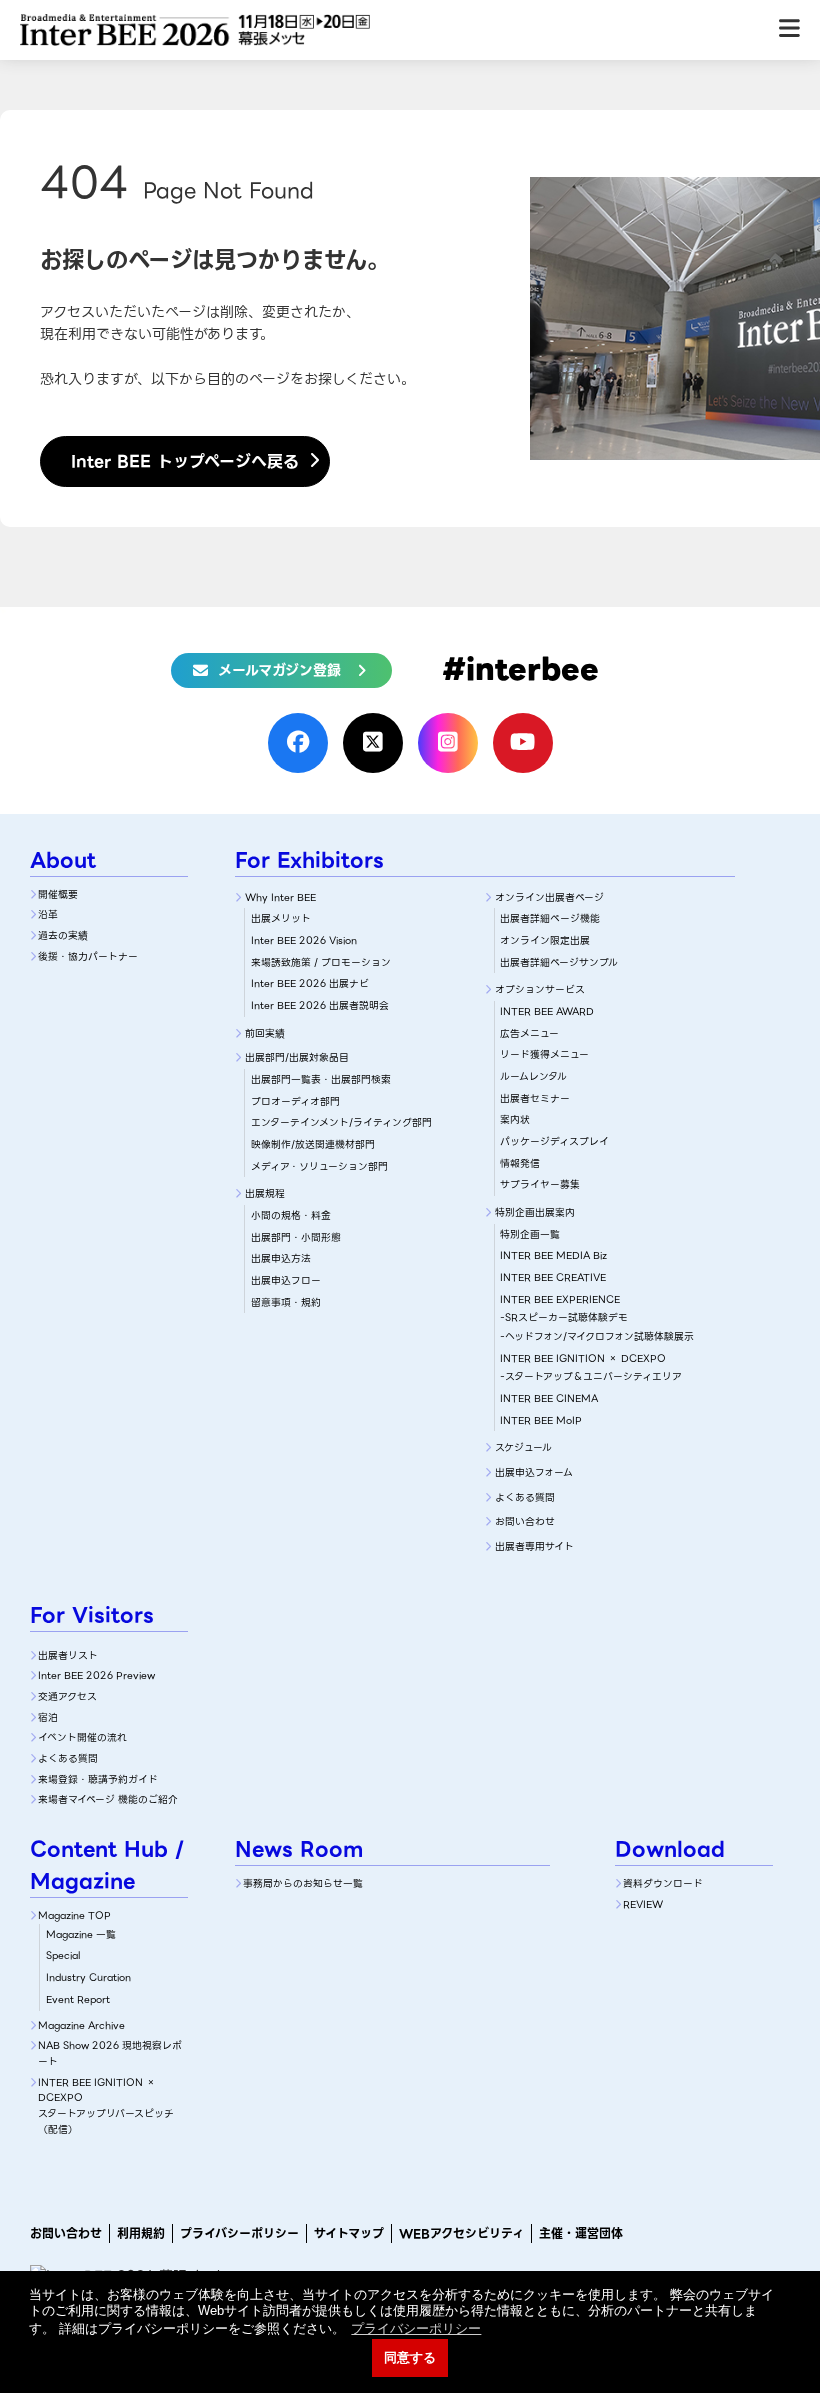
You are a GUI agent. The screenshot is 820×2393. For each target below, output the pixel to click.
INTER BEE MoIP (541, 1420)
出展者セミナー (535, 1098)
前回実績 (265, 1033)
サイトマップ (349, 2233)
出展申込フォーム (534, 1472)
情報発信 (520, 1163)
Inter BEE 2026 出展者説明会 (320, 1005)
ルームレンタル (533, 1076)
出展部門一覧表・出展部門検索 (321, 1079)
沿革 (48, 914)
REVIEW (643, 1904)
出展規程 (265, 1193)
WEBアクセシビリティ (461, 2233)
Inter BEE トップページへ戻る (185, 461)
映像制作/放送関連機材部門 (313, 1144)
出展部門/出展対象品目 (297, 1057)
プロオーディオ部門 (295, 1101)
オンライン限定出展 (545, 940)
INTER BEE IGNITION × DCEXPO (583, 1358)
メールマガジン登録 (279, 670)
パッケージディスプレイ (554, 1141)
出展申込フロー (286, 1280)
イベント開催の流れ (82, 1737)
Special (63, 1955)
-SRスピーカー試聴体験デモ (564, 1317)
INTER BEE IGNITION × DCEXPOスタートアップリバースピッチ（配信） (106, 2106)
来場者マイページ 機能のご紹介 (108, 1799)
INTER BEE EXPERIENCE (560, 1299)
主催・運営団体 (581, 2233)
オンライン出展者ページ (549, 897)
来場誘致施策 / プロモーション (321, 962)
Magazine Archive (81, 2025)
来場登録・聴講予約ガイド (98, 1779)
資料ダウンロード (663, 1883)
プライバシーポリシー (239, 2233)
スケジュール (523, 1447)
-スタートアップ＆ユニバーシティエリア (591, 1376)
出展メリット (281, 918)
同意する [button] (410, 2358)
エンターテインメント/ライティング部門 (341, 1122)
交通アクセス (67, 1696)
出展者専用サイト (534, 1546)
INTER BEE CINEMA (549, 1398)
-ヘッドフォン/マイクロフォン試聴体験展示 (597, 1336)
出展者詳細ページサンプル (559, 962)
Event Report (78, 1999)
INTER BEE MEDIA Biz (553, 1255)
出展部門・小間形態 (296, 1237)
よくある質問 (525, 1497)
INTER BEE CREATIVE (553, 1277)
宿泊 (48, 1717)
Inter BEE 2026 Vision (304, 940)
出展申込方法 (281, 1258)
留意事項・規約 (286, 1302)
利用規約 (141, 2233)
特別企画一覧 (530, 1234)
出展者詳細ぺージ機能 (550, 918)
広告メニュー (529, 1033)
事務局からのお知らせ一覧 (303, 1883)
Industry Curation (88, 1977)
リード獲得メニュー (544, 1054)
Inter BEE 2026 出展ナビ (310, 983)
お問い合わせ (525, 1521)
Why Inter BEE (280, 897)
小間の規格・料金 (291, 1215)
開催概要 (58, 894)
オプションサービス (540, 989)
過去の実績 (63, 935)
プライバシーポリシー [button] (416, 2328)
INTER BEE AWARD (547, 1011)
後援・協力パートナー (88, 956)
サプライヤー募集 (540, 1184)
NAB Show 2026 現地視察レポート (110, 2053)
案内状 (515, 1119)
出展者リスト (68, 1655)
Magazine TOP (74, 1915)
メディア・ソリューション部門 (319, 1166)
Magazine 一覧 (81, 1934)
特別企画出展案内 (535, 1212)
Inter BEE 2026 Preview (96, 1675)
